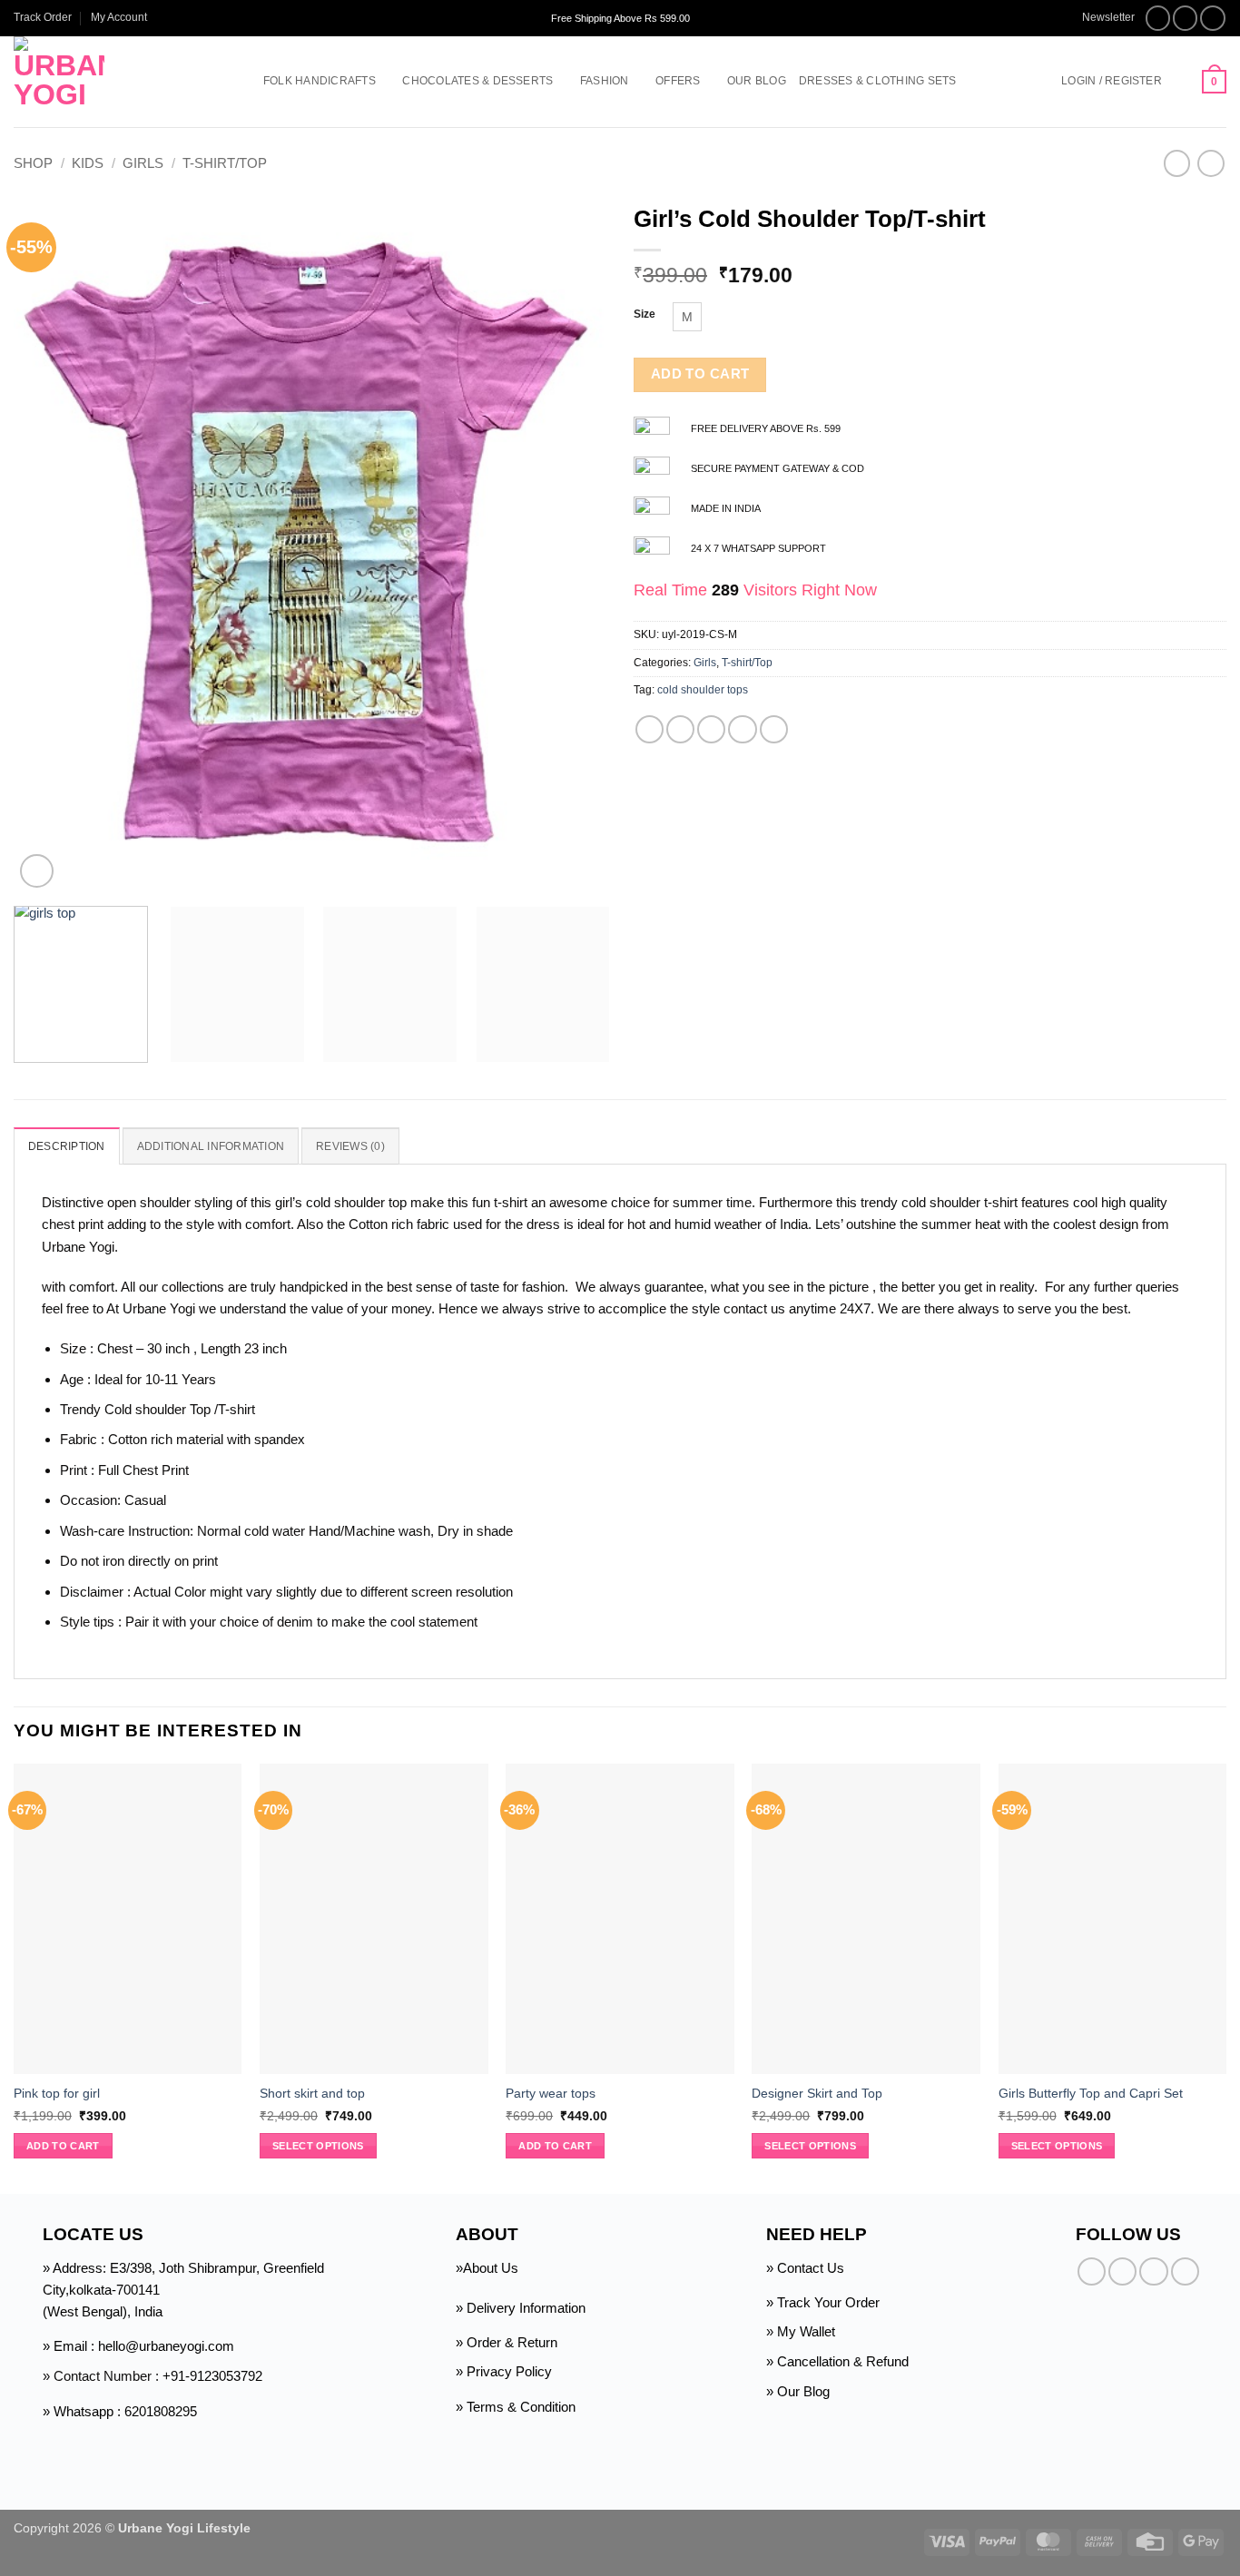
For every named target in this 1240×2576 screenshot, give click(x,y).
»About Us (487, 2268)
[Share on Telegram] (774, 729)
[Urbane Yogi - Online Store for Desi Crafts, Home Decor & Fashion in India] (111, 82)
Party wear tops (551, 2094)
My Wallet (806, 2331)
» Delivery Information (521, 2308)
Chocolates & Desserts (477, 81)
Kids (88, 163)
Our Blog (757, 81)
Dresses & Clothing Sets (878, 81)
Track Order (43, 17)
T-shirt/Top (225, 163)
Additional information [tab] (211, 1146)
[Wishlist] (1182, 82)
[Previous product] (1210, 163)
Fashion (605, 81)
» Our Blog (798, 2391)
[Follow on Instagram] (1186, 18)
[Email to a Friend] (711, 729)
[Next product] (1177, 163)
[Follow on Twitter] (1213, 18)
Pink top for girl (57, 2094)
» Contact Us (805, 2268)
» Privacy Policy (504, 2371)
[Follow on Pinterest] (1185, 2271)
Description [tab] (67, 1146)
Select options (318, 2146)
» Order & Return (507, 2342)
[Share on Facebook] (650, 729)
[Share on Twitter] (680, 729)
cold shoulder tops (703, 690)
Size (645, 315)
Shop (33, 163)
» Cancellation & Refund (837, 2361)
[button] (1100, 18)
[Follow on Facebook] (1158, 18)
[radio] (687, 317)
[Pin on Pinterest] (742, 729)
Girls (143, 163)
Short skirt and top (312, 2094)
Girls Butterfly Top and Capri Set (1091, 2094)
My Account (119, 17)
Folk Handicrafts (320, 81)
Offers (678, 81)
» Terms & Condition (516, 2407)
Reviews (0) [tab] (350, 1146)
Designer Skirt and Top (817, 2094)
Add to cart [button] (63, 2146)
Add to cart (700, 374)
